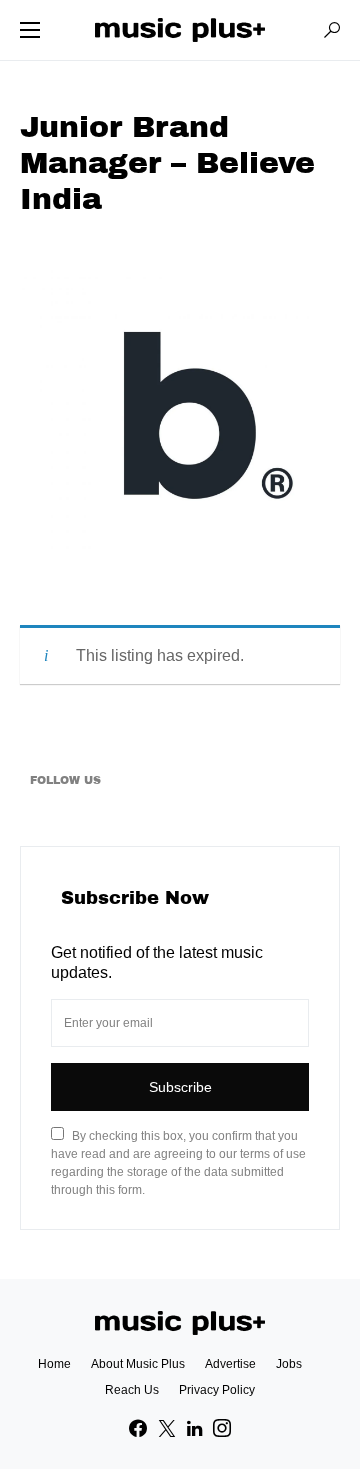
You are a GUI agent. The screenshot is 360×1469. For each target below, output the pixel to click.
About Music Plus (138, 1364)
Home (54, 1364)
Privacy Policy (217, 1390)
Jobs (289, 1364)
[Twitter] (167, 1428)
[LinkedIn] (194, 1428)
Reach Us (132, 1390)
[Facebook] (138, 1428)
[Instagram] (222, 1428)
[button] (30, 30)
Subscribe (180, 1087)
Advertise (230, 1364)
